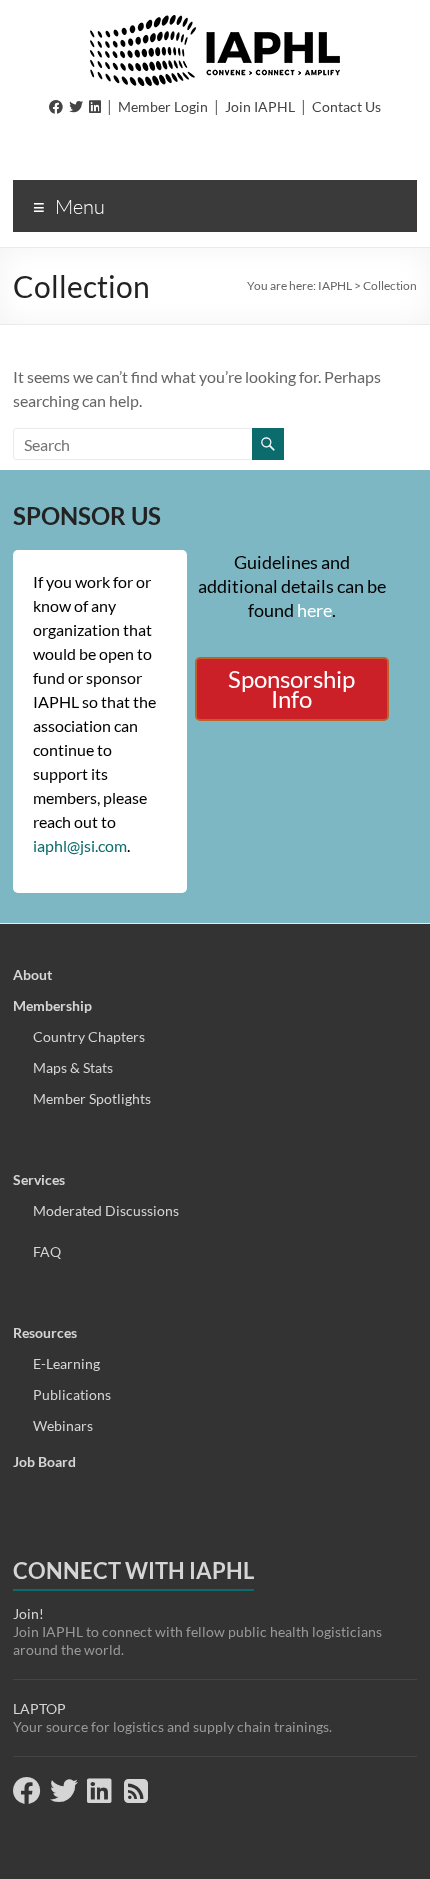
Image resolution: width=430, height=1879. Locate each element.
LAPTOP (39, 1708)
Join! (28, 1613)
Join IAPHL (260, 106)
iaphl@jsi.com (80, 845)
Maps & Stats (73, 1067)
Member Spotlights (92, 1098)
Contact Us (346, 106)
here (314, 610)
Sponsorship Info (291, 688)
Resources (45, 1332)
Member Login (163, 106)
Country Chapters (89, 1036)
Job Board (44, 1461)
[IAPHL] (215, 24)
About (32, 974)
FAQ (47, 1251)
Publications (72, 1394)
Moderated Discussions (106, 1210)
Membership (52, 1005)
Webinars (63, 1425)
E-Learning (66, 1363)
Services (39, 1179)
